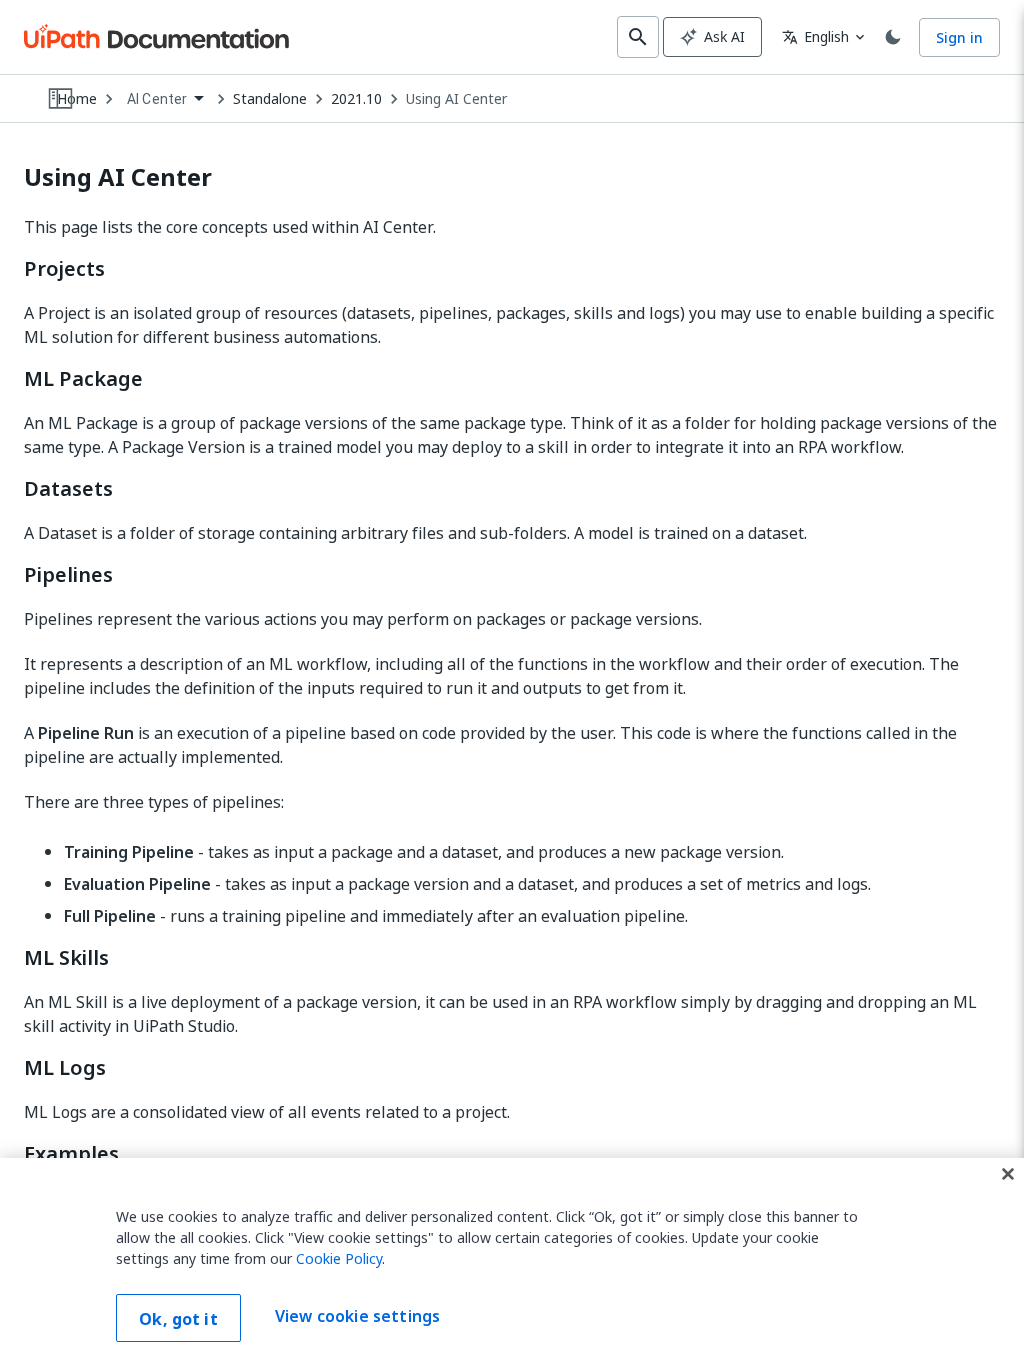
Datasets (68, 489)
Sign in (959, 37)
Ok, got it (178, 1319)
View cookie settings (357, 1316)
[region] (512, 1262)
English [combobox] (815, 36)
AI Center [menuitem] (157, 99)
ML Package (83, 379)
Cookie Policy (339, 1258)
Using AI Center (456, 99)
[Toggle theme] (893, 37)
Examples (71, 1154)
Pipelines (68, 575)
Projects (64, 269)
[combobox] (165, 99)
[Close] (1008, 1174)
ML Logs (65, 1068)
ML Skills (66, 958)
